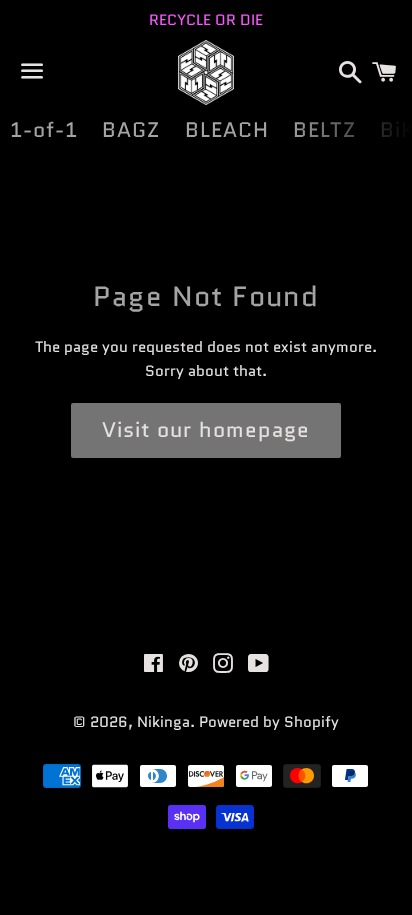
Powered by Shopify (269, 722)
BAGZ (131, 130)
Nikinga (163, 722)
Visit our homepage (206, 430)
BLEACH (227, 130)
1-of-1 (44, 130)
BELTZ (324, 130)
